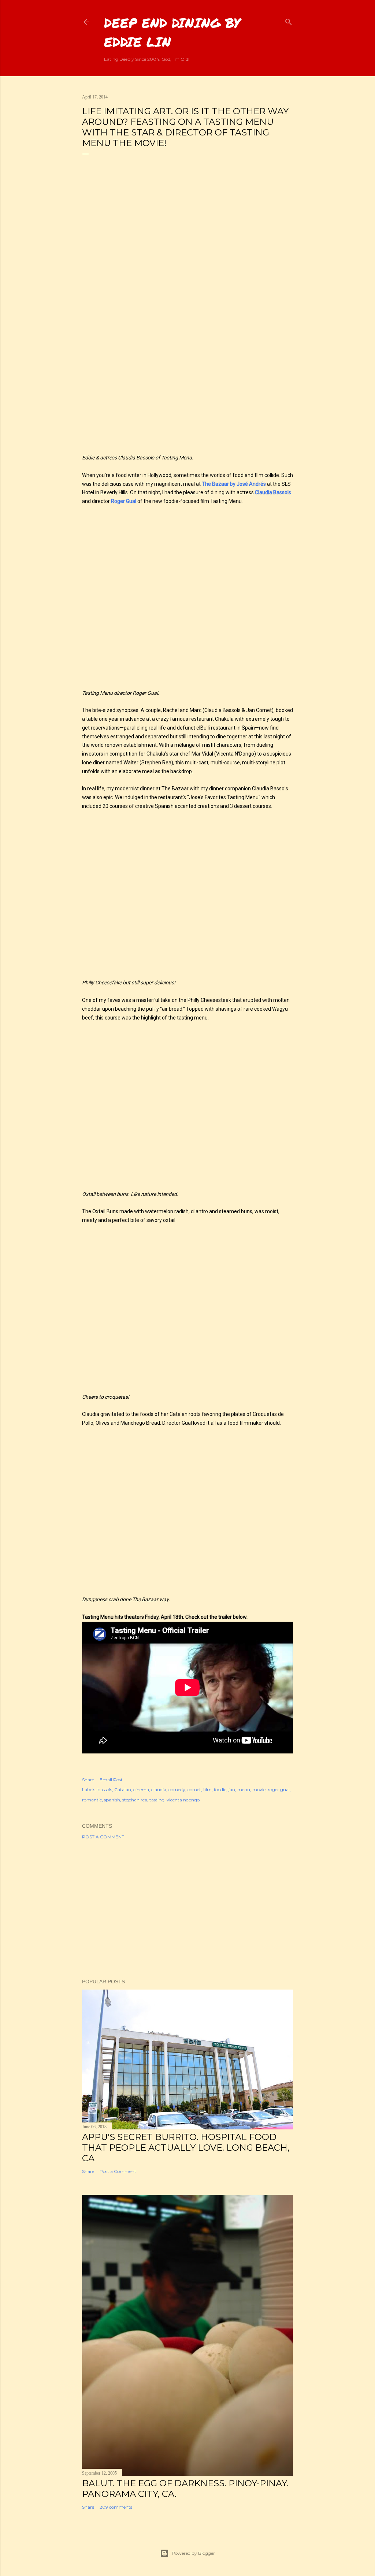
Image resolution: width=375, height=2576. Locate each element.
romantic (92, 1800)
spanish (112, 1800)
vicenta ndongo (183, 1800)
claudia (159, 1790)
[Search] (289, 20)
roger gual (279, 1790)
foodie (220, 1790)
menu (244, 1790)
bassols (105, 1790)
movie (259, 1790)
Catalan (123, 1790)
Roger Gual (124, 501)
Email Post (111, 1780)
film (207, 1790)
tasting (157, 1800)
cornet (194, 1790)
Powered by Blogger (193, 2553)
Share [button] (88, 1780)
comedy (177, 1790)
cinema (141, 1790)
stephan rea (135, 1800)
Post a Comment (103, 1837)
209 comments (116, 2507)
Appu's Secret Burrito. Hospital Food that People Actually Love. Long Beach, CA (186, 2148)
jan (232, 1790)
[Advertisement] (187, 1909)
